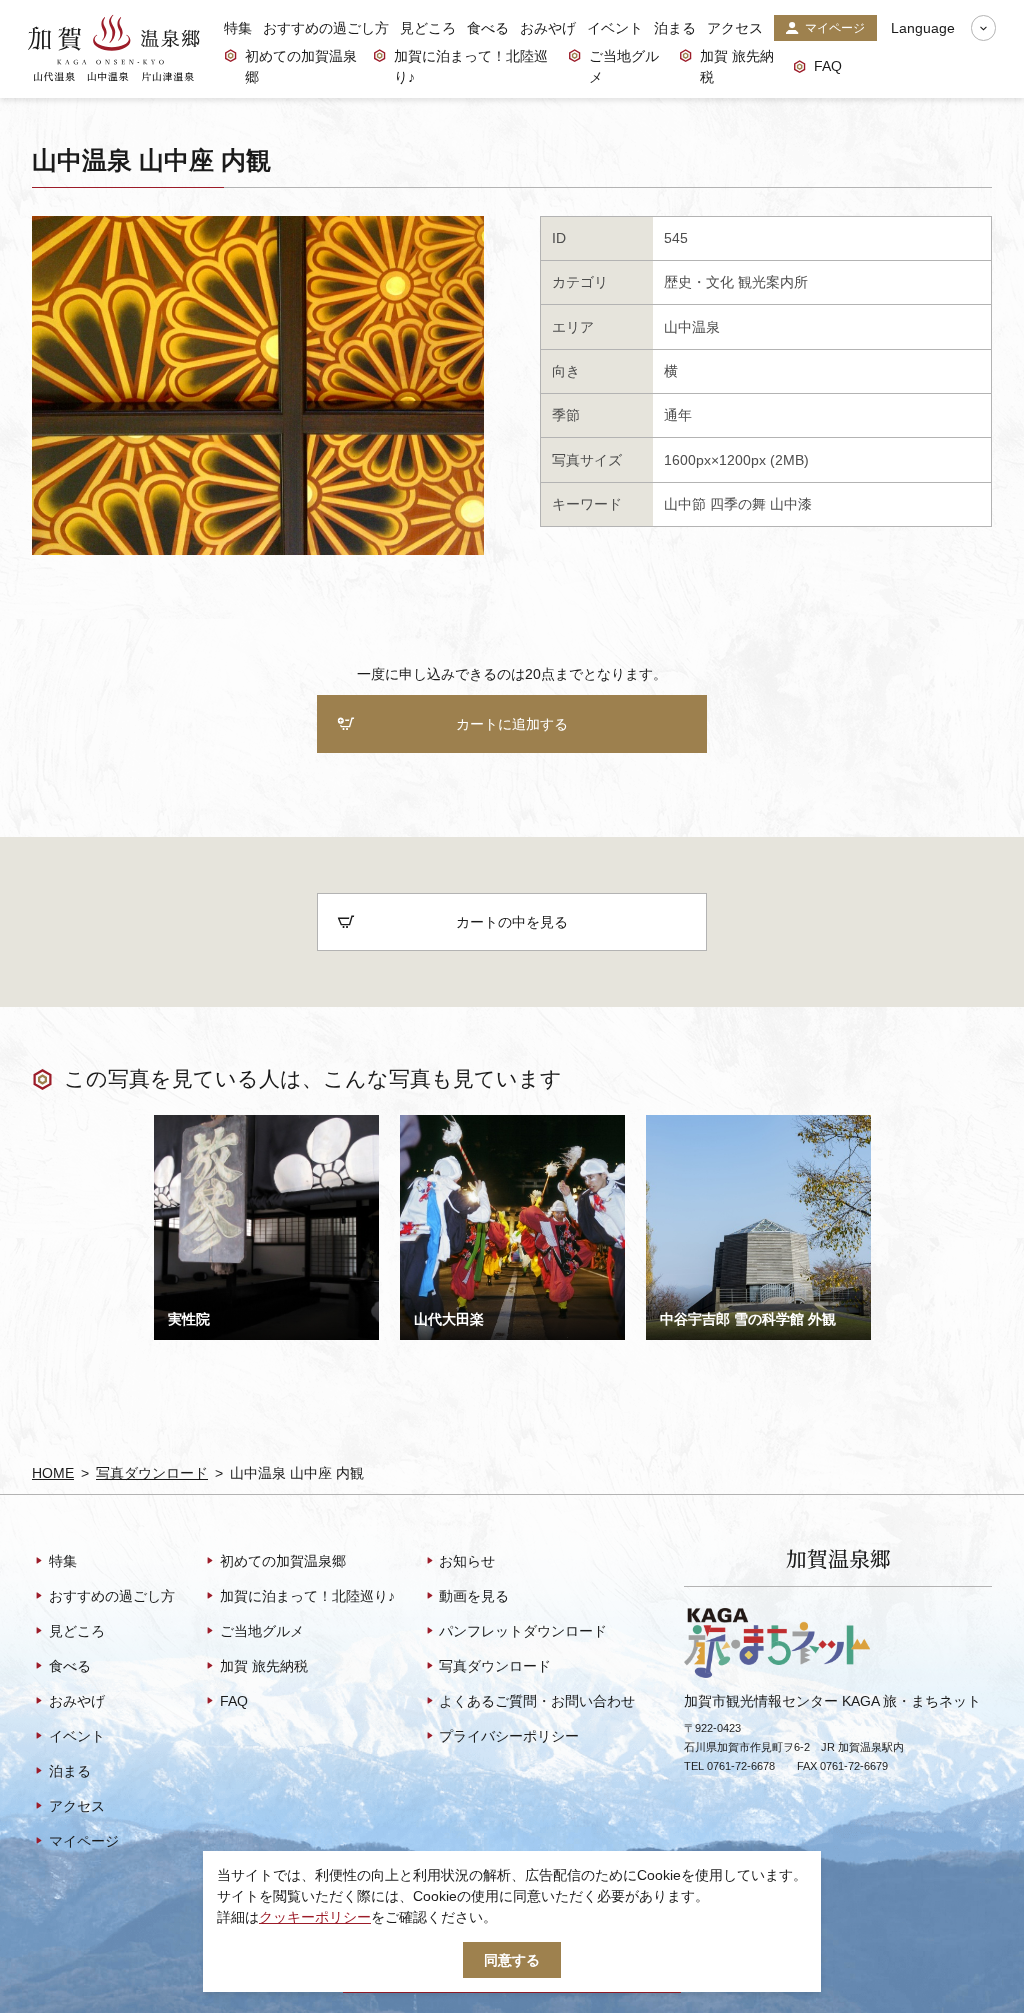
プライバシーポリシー (509, 1736)
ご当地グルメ (624, 66)
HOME (53, 1473)
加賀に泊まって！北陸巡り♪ (471, 66)
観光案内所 (773, 282)
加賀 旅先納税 (737, 66)
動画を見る (474, 1596)
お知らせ (467, 1561)
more (170, 1122)
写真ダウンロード (152, 1473)
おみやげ (548, 28)
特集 (238, 28)
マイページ (835, 28)
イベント (615, 28)
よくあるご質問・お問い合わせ (537, 1701)
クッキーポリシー (315, 1917)
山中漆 (791, 504)
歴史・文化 (699, 282)
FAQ (828, 66)
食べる (488, 28)
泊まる (675, 28)
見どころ (428, 28)
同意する (512, 1960)
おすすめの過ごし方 (326, 28)
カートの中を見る (512, 922)
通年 (678, 415)
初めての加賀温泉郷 (301, 66)
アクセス (735, 28)
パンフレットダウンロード (523, 1631)
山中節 (685, 504)
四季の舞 (738, 504)
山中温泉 (692, 327)
